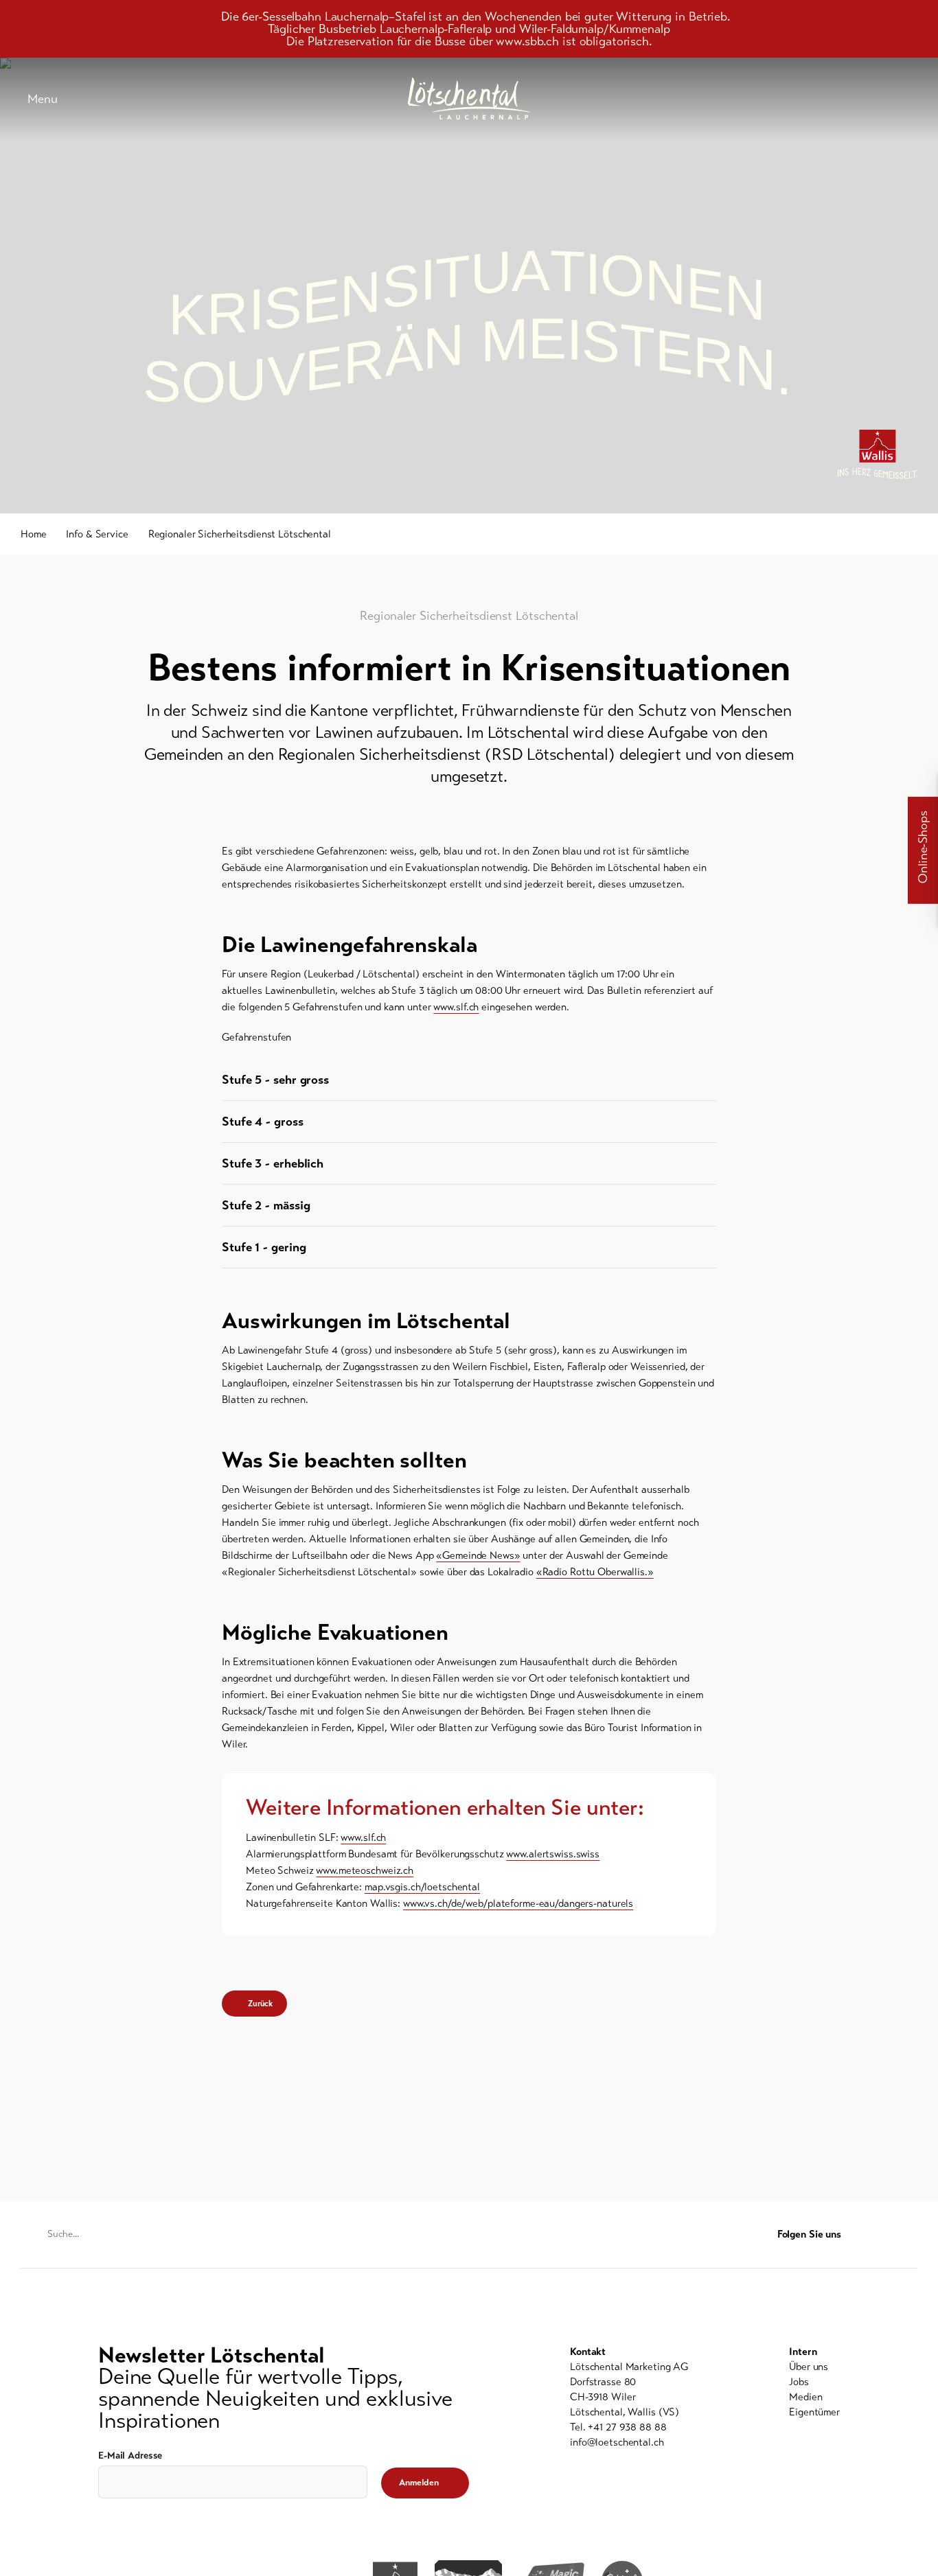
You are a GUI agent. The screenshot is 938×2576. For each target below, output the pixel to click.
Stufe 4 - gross (263, 1122)
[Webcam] (876, 99)
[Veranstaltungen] (808, 99)
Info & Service (97, 534)
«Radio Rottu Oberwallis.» (595, 1572)
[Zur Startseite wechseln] (469, 98)
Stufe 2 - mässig (267, 1205)
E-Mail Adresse (130, 2456)
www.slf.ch (456, 1007)
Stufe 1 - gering (264, 1247)
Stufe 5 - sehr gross (275, 1080)
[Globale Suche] (911, 99)
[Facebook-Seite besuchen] (883, 2235)
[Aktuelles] (773, 99)
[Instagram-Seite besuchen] (910, 2235)
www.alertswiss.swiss (553, 1854)
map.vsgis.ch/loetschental (422, 1887)
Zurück (260, 2004)
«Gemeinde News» (478, 1555)
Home (34, 534)
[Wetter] (842, 99)
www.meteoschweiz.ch (365, 1870)
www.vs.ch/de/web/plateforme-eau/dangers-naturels (518, 1903)
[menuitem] (814, 2367)
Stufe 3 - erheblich (273, 1163)
